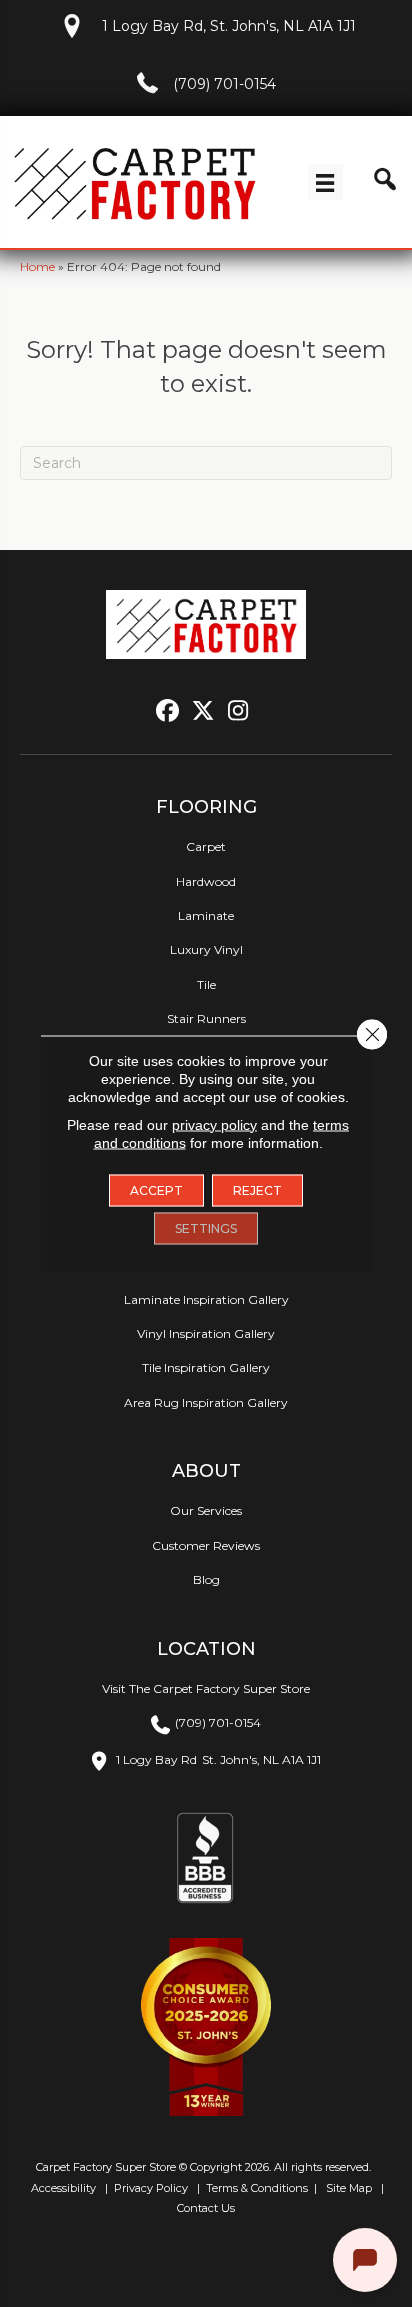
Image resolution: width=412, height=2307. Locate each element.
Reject (257, 1189)
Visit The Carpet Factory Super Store (206, 1688)
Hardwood (206, 881)
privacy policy (214, 1124)
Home (37, 266)
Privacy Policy (149, 2188)
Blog (206, 1579)
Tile (206, 984)
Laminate (206, 915)
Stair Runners (206, 1018)
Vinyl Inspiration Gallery (206, 1333)
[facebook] (168, 711)
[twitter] (203, 711)
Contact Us (206, 2208)
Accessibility (62, 2188)
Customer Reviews (206, 1545)
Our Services (206, 1510)
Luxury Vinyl (206, 949)
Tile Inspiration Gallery (206, 1367)
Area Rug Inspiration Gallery (206, 1402)
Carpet (206, 846)
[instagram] (238, 711)
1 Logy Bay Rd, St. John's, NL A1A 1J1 (229, 26)
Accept (156, 1189)
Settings (206, 1227)
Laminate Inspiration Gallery (206, 1299)
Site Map (350, 2188)
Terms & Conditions (257, 2188)
